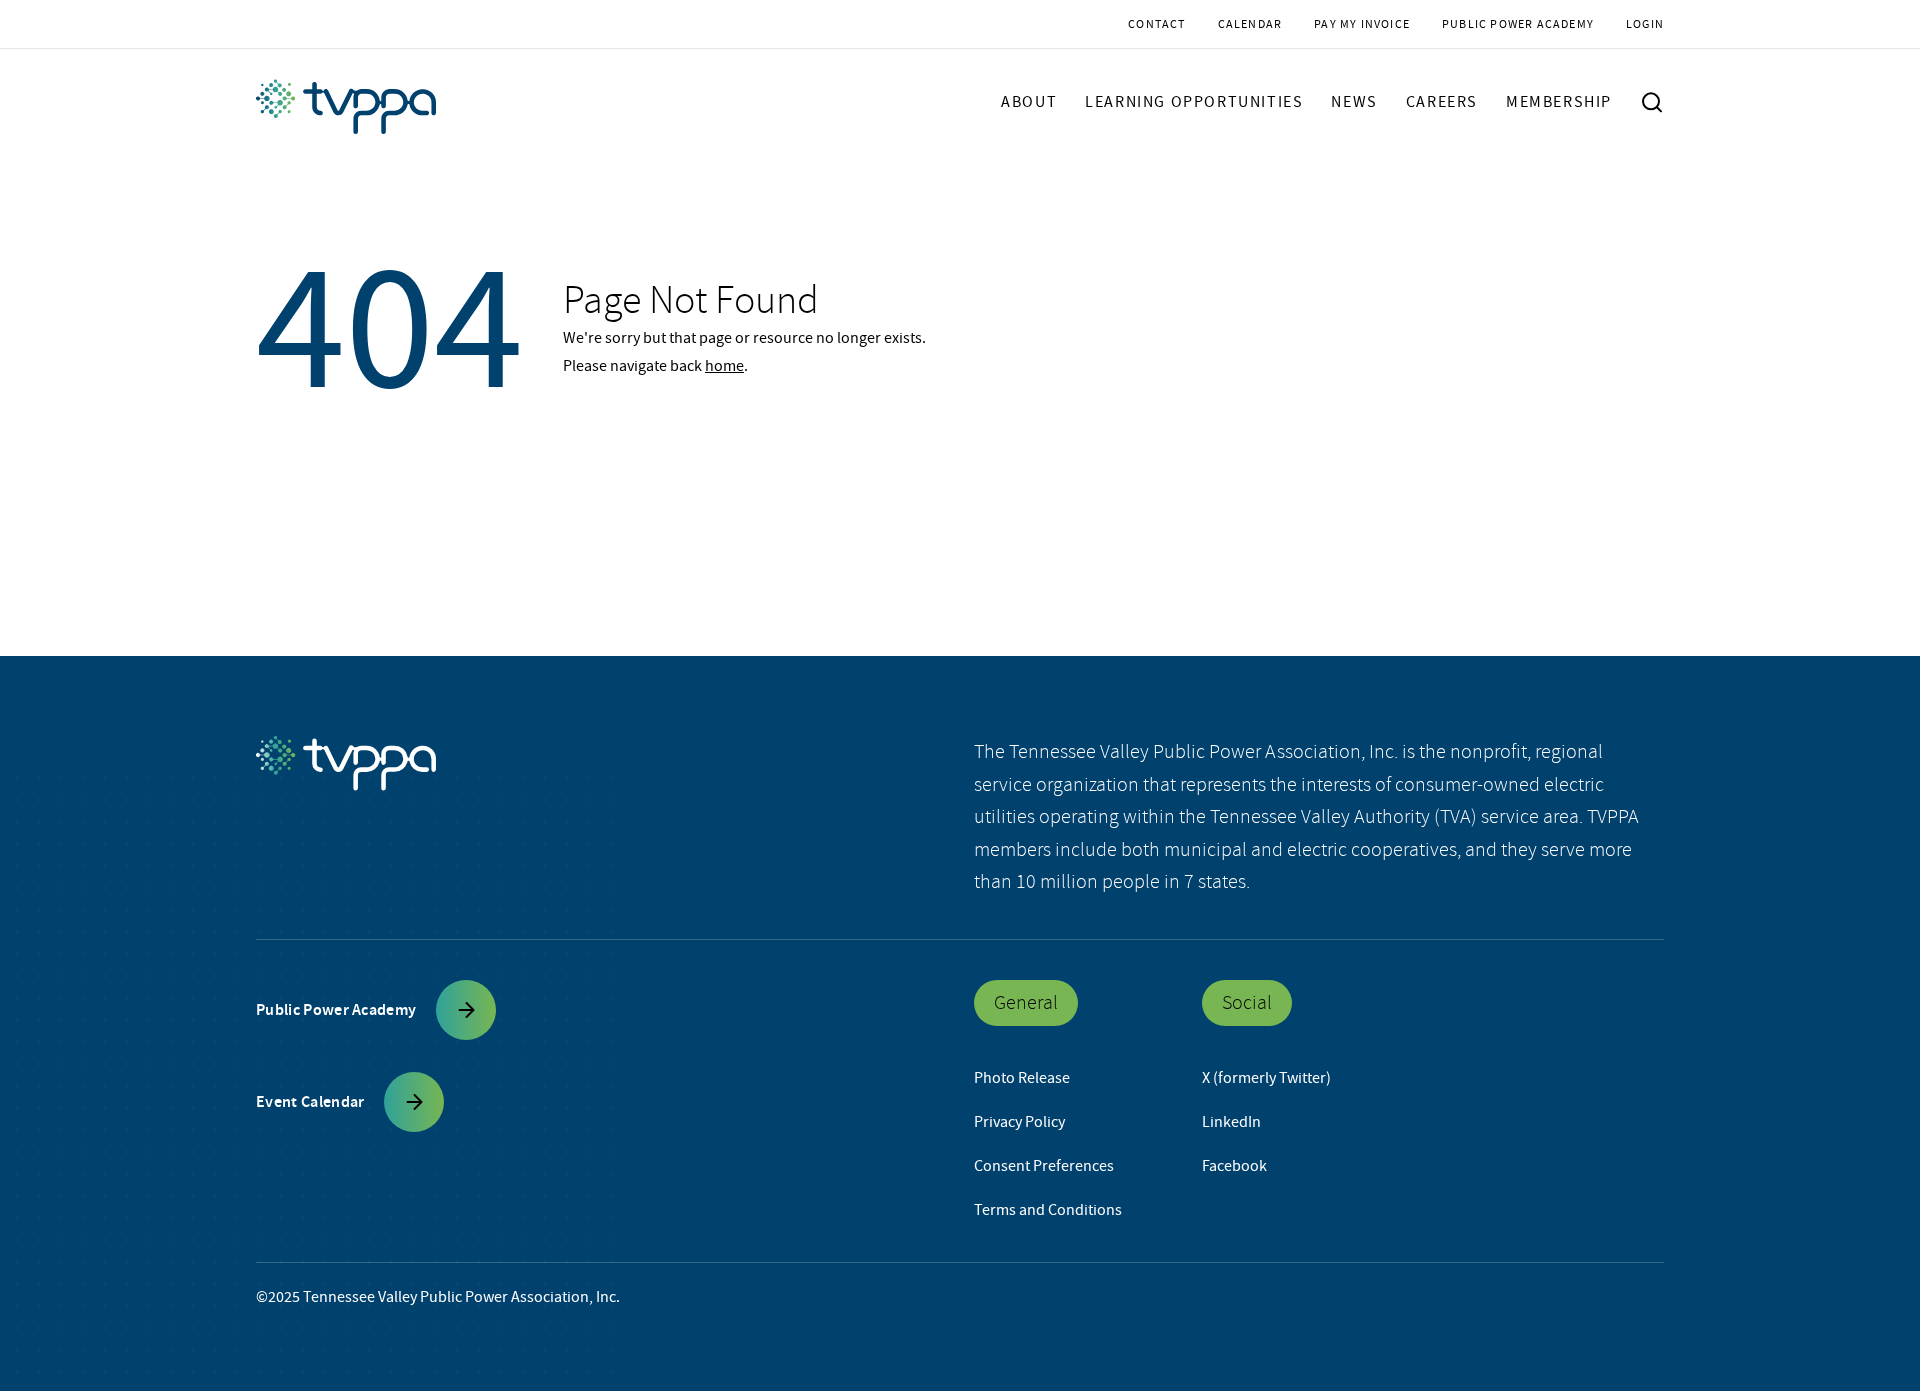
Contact (1156, 24)
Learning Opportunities (1194, 102)
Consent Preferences (1044, 1166)
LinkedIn (1231, 1122)
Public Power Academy (1518, 24)
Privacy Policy (1019, 1122)
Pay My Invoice (1362, 24)
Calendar (1250, 24)
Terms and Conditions (1048, 1210)
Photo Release (1022, 1078)
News (1354, 102)
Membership (1559, 102)
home (724, 366)
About (1029, 102)
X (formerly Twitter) (1266, 1078)
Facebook (1234, 1166)
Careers (1442, 102)
